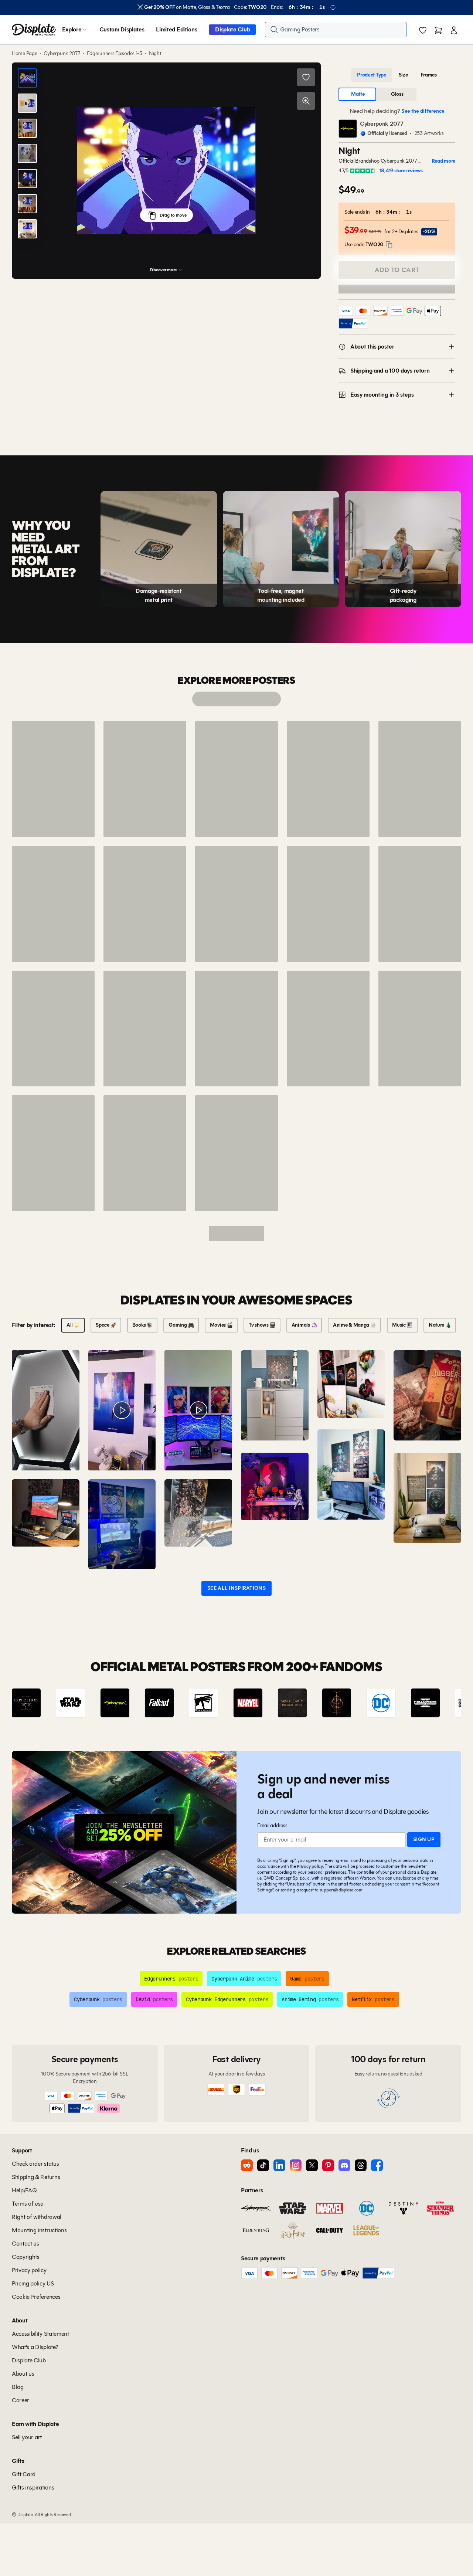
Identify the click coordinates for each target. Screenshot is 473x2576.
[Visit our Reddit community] (247, 2165)
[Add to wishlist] (306, 77)
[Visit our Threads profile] (361, 2165)
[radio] (372, 75)
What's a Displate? (35, 2347)
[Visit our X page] (312, 2165)
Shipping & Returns (36, 2177)
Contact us (25, 2244)
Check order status (35, 2164)
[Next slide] (435, 1703)
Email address (272, 1825)
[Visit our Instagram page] (296, 2165)
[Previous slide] (38, 1703)
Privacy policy (310, 1866)
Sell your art (27, 2437)
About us (23, 2374)
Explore (72, 29)
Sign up (424, 1839)
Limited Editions (176, 29)
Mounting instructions (39, 2230)
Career (21, 2400)
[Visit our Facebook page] (377, 2165)
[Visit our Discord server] (344, 2165)
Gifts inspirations (33, 2487)
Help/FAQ (24, 2190)
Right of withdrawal (37, 2217)
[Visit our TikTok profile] (263, 2165)
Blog (18, 2387)
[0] (423, 30)
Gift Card (24, 2474)
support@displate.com (341, 1890)
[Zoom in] (306, 101)
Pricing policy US (33, 2283)
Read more (443, 161)
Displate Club (232, 29)
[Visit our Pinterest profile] (328, 2165)
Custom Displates (122, 29)
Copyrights (26, 2257)
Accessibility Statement (40, 2334)
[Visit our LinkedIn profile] (279, 2165)
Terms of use (28, 2204)
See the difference (423, 111)
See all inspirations (236, 1588)
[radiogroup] (397, 75)
